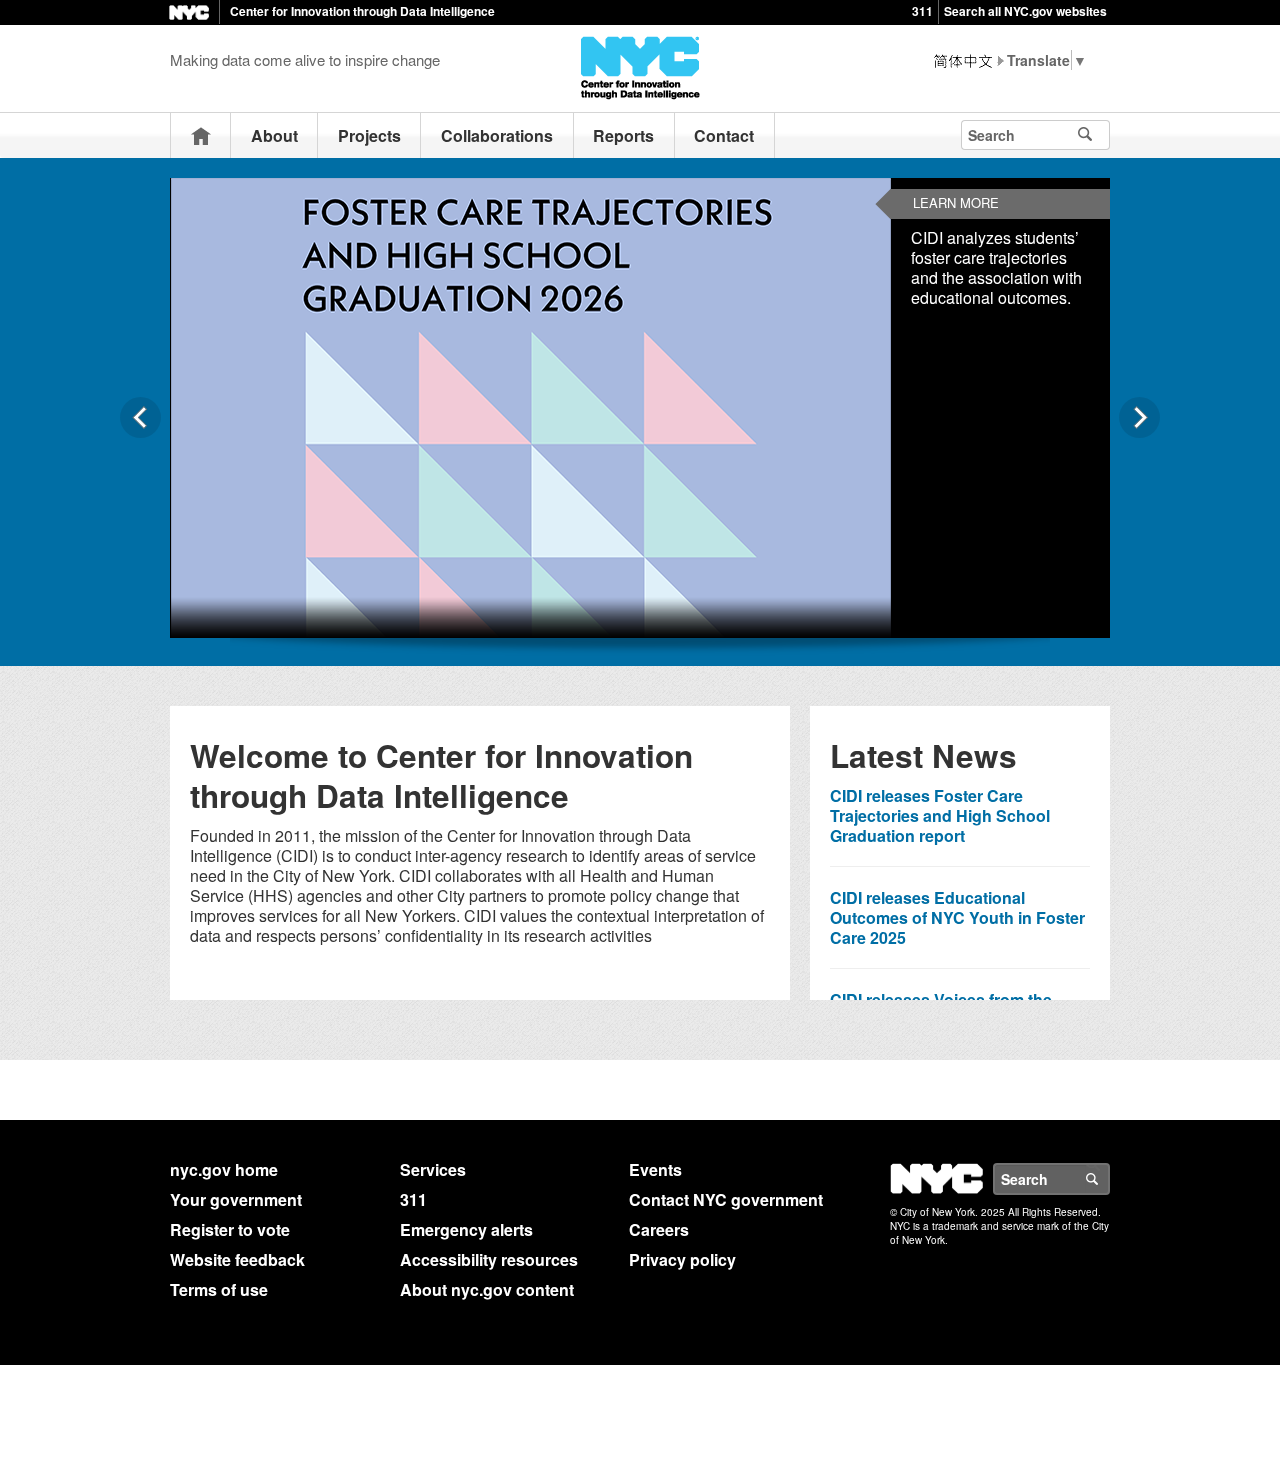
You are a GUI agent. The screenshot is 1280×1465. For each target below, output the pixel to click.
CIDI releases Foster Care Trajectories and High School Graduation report (940, 815)
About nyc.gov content (487, 1289)
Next (1139, 417)
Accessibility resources (489, 1259)
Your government (236, 1199)
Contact (724, 135)
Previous (140, 417)
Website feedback (237, 1259)
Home (201, 135)
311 (922, 11)
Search (1109, 1179)
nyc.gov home (224, 1169)
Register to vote (230, 1229)
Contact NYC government (726, 1199)
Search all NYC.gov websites (1025, 11)
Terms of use (219, 1289)
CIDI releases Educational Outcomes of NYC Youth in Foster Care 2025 (957, 917)
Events (655, 1169)
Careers (659, 1229)
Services (433, 1169)
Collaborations (497, 135)
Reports (623, 135)
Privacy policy (682, 1259)
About (274, 135)
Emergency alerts (466, 1229)
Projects (369, 135)
